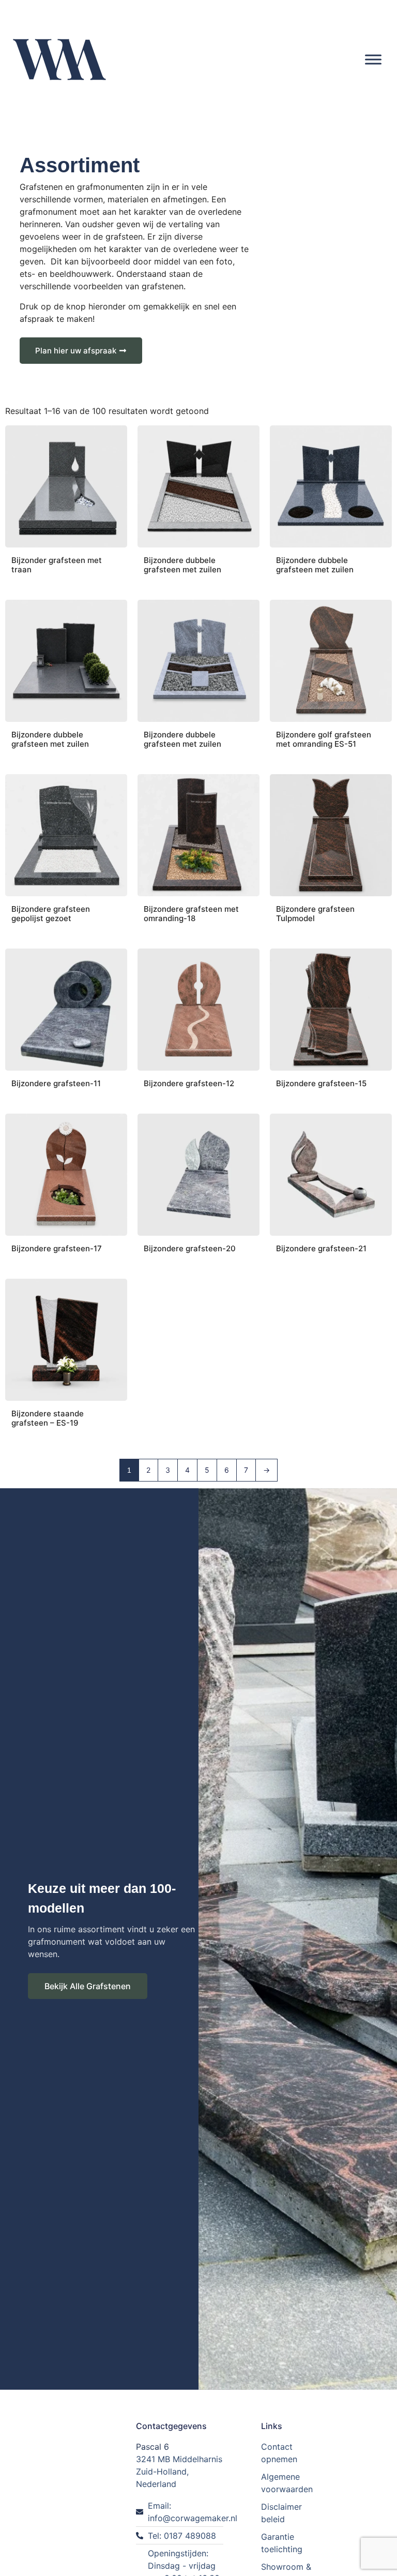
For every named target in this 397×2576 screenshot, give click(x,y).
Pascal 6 (152, 2447)
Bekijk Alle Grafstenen (88, 1986)
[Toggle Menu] (373, 59)
